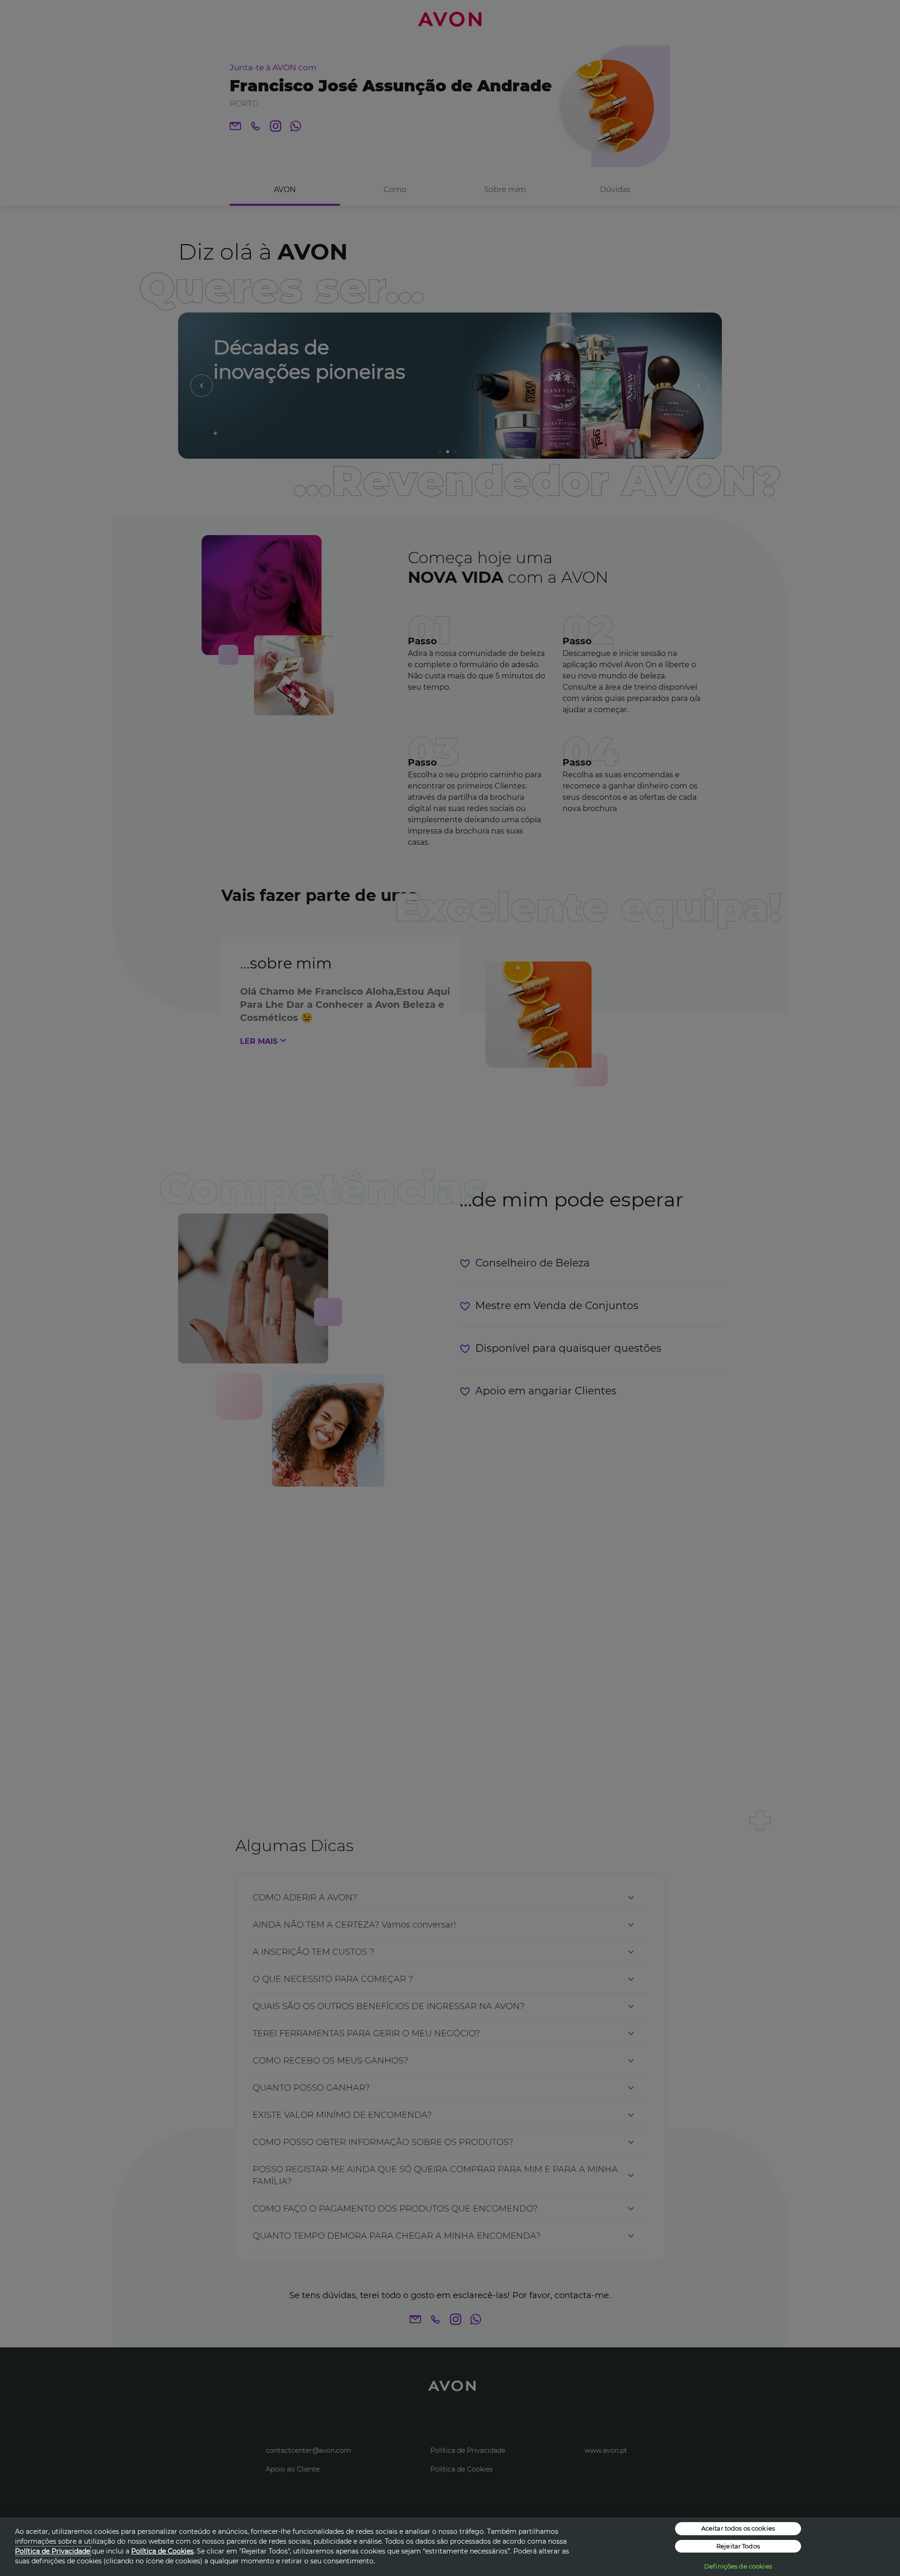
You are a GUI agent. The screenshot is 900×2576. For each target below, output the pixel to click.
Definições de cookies (738, 2566)
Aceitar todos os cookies (738, 2528)
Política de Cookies (162, 2551)
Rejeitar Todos (738, 2546)
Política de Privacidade (52, 2551)
